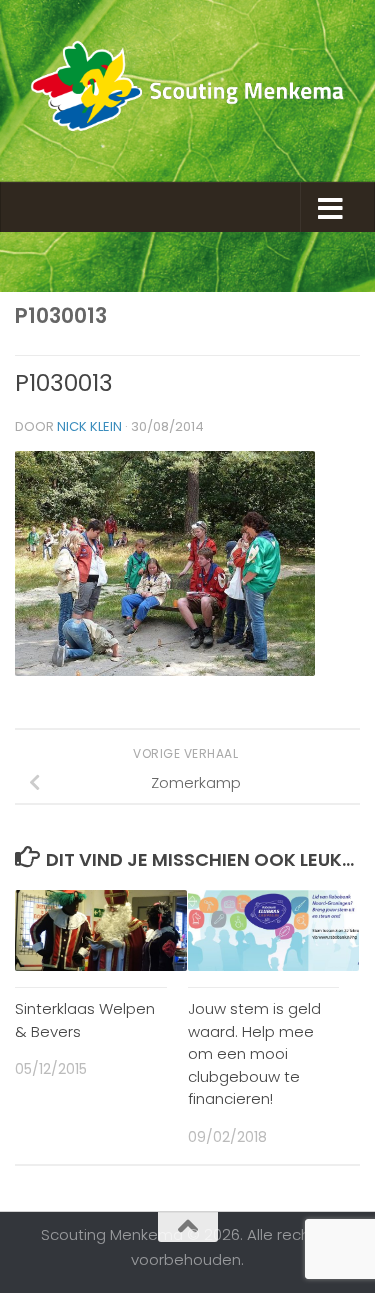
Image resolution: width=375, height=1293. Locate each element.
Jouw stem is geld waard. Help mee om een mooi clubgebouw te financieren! (254, 1053)
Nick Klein (89, 426)
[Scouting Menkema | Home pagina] (187, 91)
